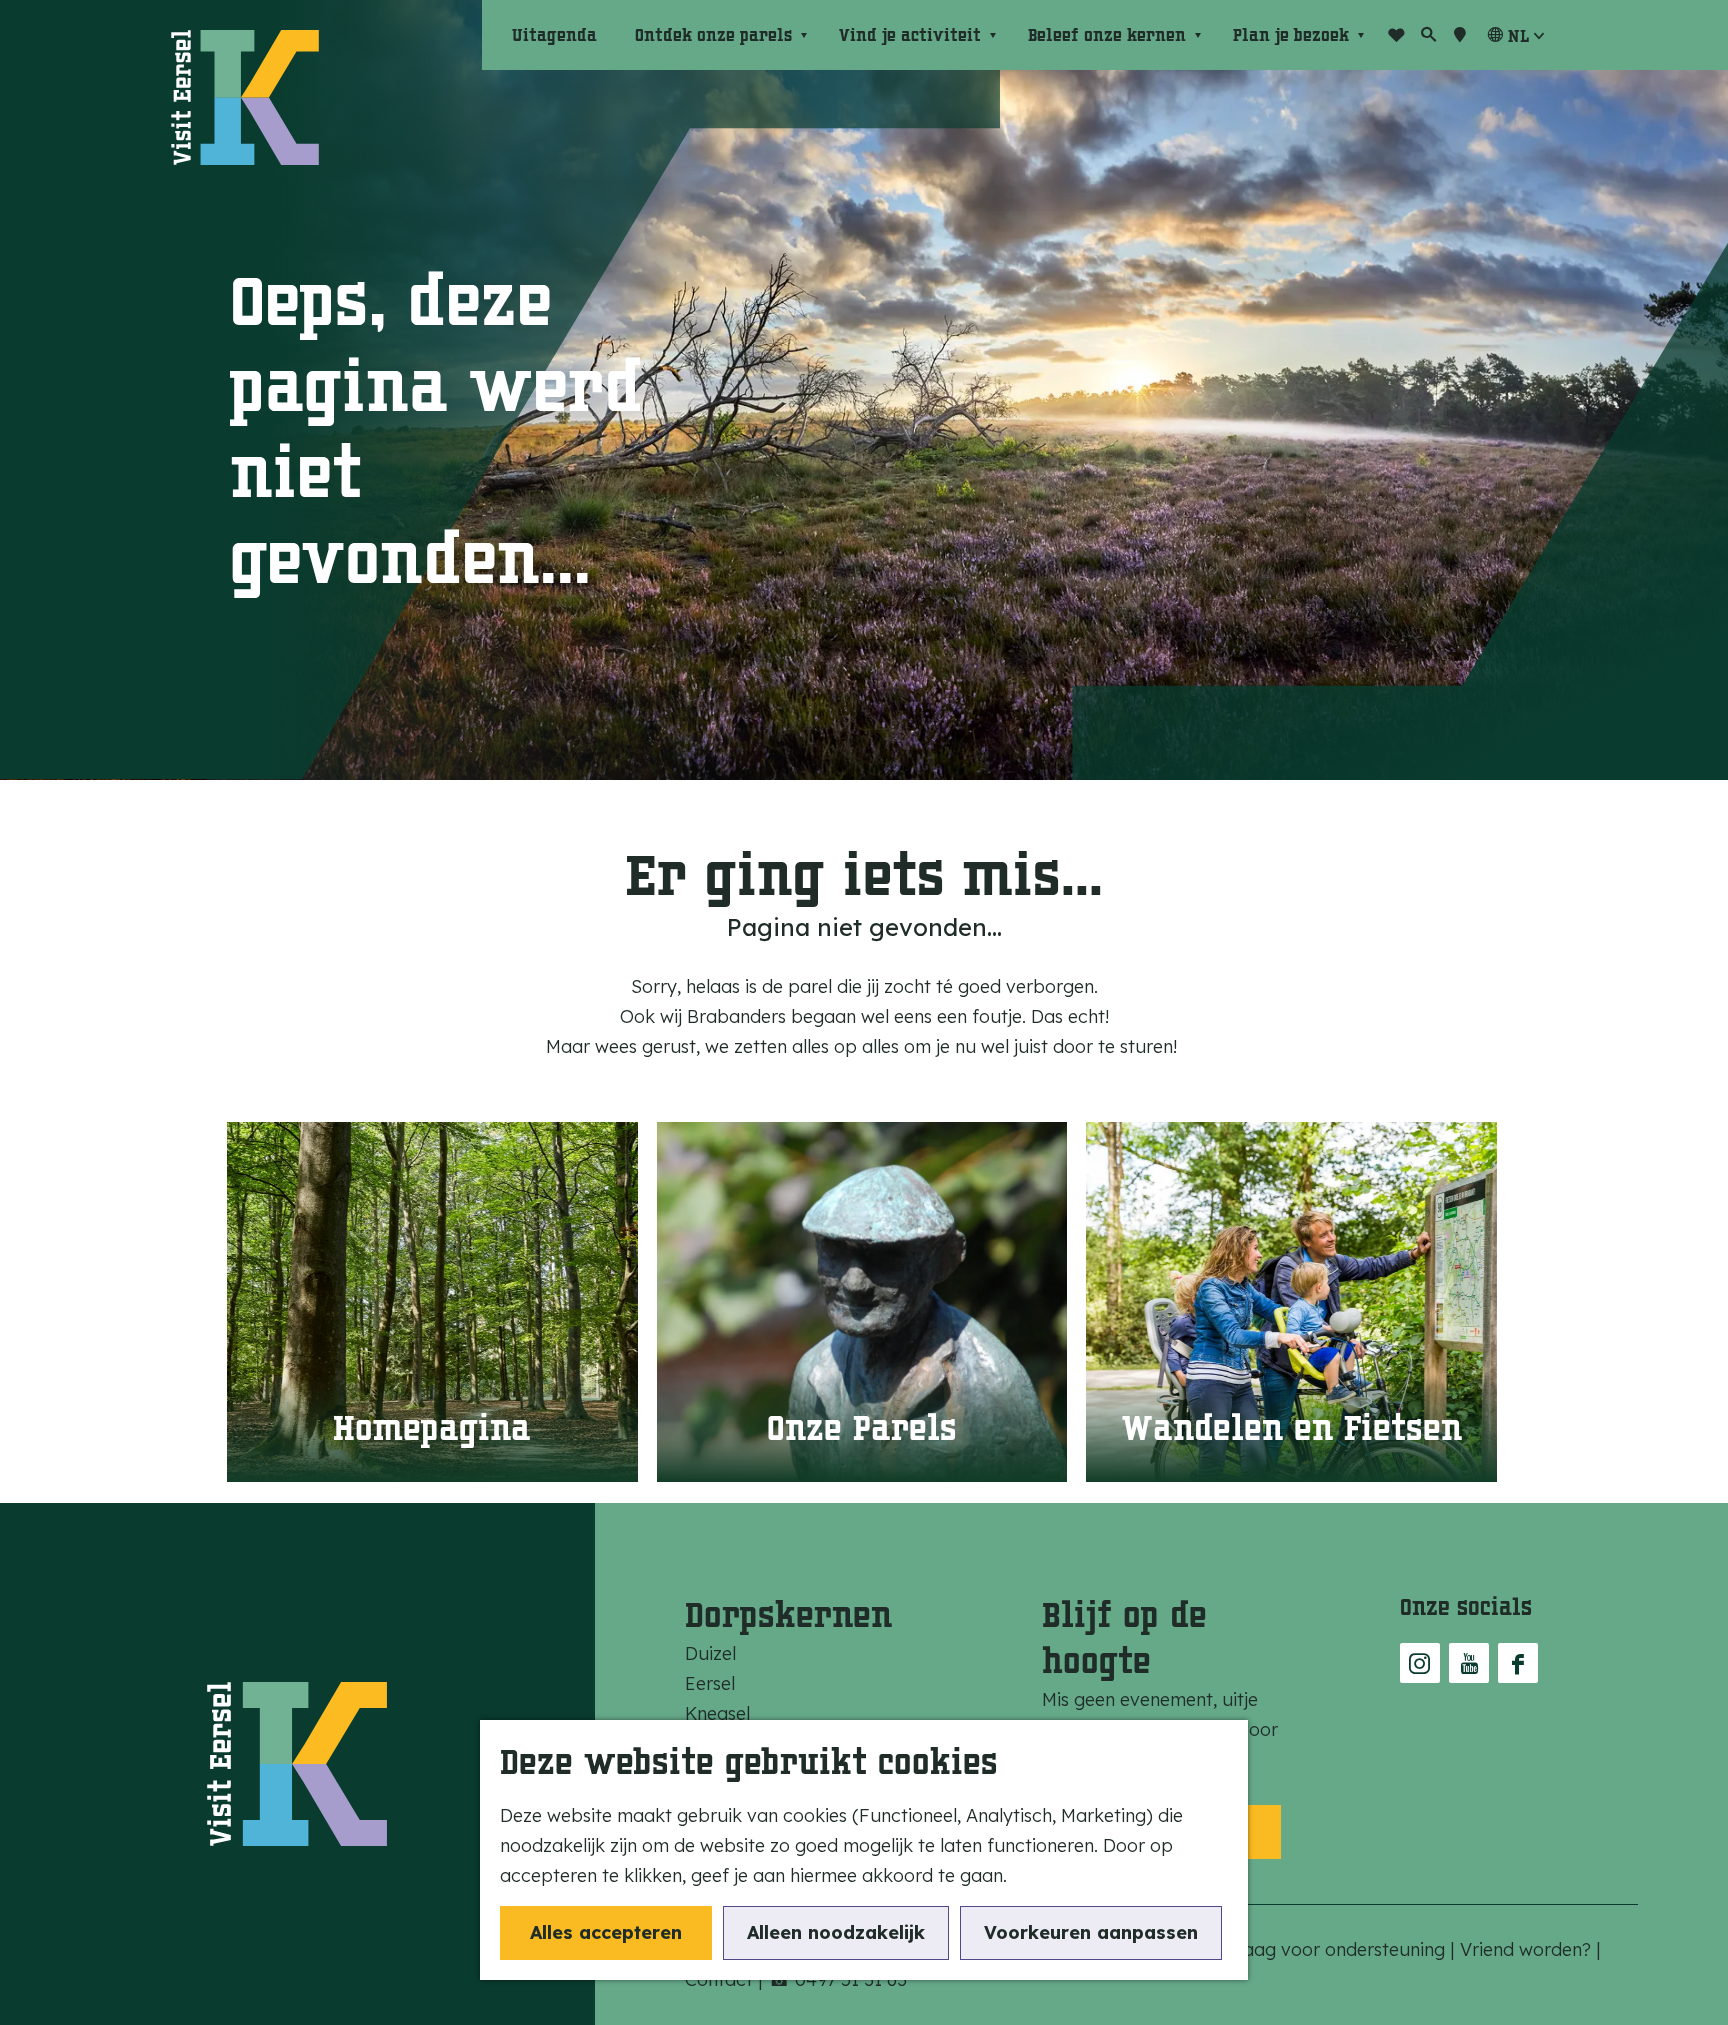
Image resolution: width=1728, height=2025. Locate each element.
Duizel (710, 1653)
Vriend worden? (1528, 1949)
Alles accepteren (606, 1932)
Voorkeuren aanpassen (1091, 1932)
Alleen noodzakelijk (836, 1932)
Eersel (710, 1683)
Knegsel (717, 1713)
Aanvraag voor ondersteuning (1321, 1949)
